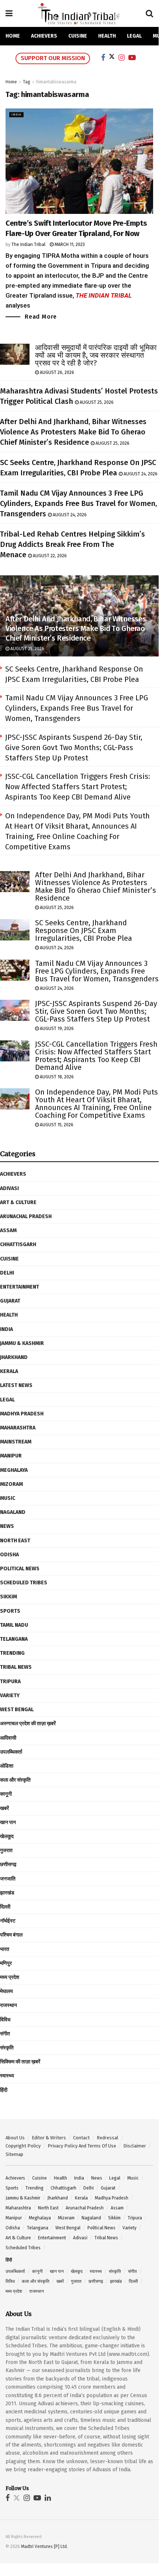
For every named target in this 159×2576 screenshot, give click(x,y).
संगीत (5, 2034)
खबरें (4, 1808)
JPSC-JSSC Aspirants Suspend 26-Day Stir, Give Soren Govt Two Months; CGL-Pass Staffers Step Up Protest (74, 748)
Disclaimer (135, 2146)
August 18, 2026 (56, 1077)
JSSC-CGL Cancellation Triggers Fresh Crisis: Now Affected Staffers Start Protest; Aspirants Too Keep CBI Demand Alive (78, 787)
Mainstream (16, 1442)
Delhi (7, 1273)
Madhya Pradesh (22, 1414)
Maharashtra (18, 1428)
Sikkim (8, 1597)
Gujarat (10, 1301)
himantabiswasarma (56, 82)
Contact (81, 2138)
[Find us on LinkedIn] (48, 2498)
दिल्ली (5, 1907)
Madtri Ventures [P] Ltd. (44, 2546)
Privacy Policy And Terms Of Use (82, 2146)
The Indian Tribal (28, 245)
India (16, 115)
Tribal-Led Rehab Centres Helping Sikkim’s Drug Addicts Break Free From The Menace (72, 544)
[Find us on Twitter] (17, 2498)
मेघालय (6, 1991)
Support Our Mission (53, 58)
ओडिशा (7, 1766)
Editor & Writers (49, 2138)
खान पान (8, 1822)
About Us (15, 2138)
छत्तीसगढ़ (8, 1864)
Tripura (10, 1681)
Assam (8, 1230)
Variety (10, 1696)
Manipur (11, 1456)
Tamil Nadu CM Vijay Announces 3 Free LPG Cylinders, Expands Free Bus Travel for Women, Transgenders (78, 503)
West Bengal (17, 1710)
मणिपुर (6, 1963)
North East (15, 1541)
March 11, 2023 (69, 245)
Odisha (9, 1555)
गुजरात (6, 1850)
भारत (5, 1949)
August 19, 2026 (56, 1029)
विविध (5, 2020)
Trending (12, 1653)
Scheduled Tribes (24, 1583)
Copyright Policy (23, 2146)
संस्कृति (7, 2048)
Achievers (44, 36)
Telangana (14, 1639)
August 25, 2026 (96, 402)
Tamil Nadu (14, 1625)
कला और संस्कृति (15, 1780)
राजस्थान (8, 2005)
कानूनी (6, 1794)
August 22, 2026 (49, 556)
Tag (27, 82)
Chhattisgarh (18, 1244)
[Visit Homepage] (79, 13)
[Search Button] (149, 14)
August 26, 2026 (56, 372)
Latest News (16, 1385)
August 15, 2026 (56, 1125)
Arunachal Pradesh (26, 1216)
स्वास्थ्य (7, 2076)
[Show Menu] (9, 14)
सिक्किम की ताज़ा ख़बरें (20, 2062)
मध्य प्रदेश (10, 1977)
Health (107, 36)
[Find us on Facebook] (8, 2498)
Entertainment (20, 1287)
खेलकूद (7, 1836)
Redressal (108, 2138)
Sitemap (14, 2154)
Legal (134, 36)
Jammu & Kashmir (22, 1343)
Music (8, 1498)
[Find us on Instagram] (27, 2498)
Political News (20, 1569)
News (7, 1526)
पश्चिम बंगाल (11, 1935)
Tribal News (16, 1667)
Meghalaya (14, 1470)
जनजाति (8, 1879)
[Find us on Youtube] (37, 2498)
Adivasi (9, 1188)
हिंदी (4, 2090)
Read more (41, 316)
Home (13, 36)
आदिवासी (8, 1738)
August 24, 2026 (140, 474)
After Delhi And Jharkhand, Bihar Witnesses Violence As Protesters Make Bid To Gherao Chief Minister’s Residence (73, 432)
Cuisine (78, 36)
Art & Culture (18, 1202)
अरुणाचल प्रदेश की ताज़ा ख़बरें (28, 1724)
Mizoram (11, 1484)
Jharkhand (14, 1357)
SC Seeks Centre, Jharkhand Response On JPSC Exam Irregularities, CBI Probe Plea (84, 930)
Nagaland (13, 1512)
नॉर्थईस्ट (8, 1921)
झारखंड (7, 1893)
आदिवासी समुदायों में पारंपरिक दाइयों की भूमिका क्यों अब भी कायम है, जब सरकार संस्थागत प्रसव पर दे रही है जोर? (96, 355)
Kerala (9, 1371)
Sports (10, 1611)
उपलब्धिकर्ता (11, 1752)
